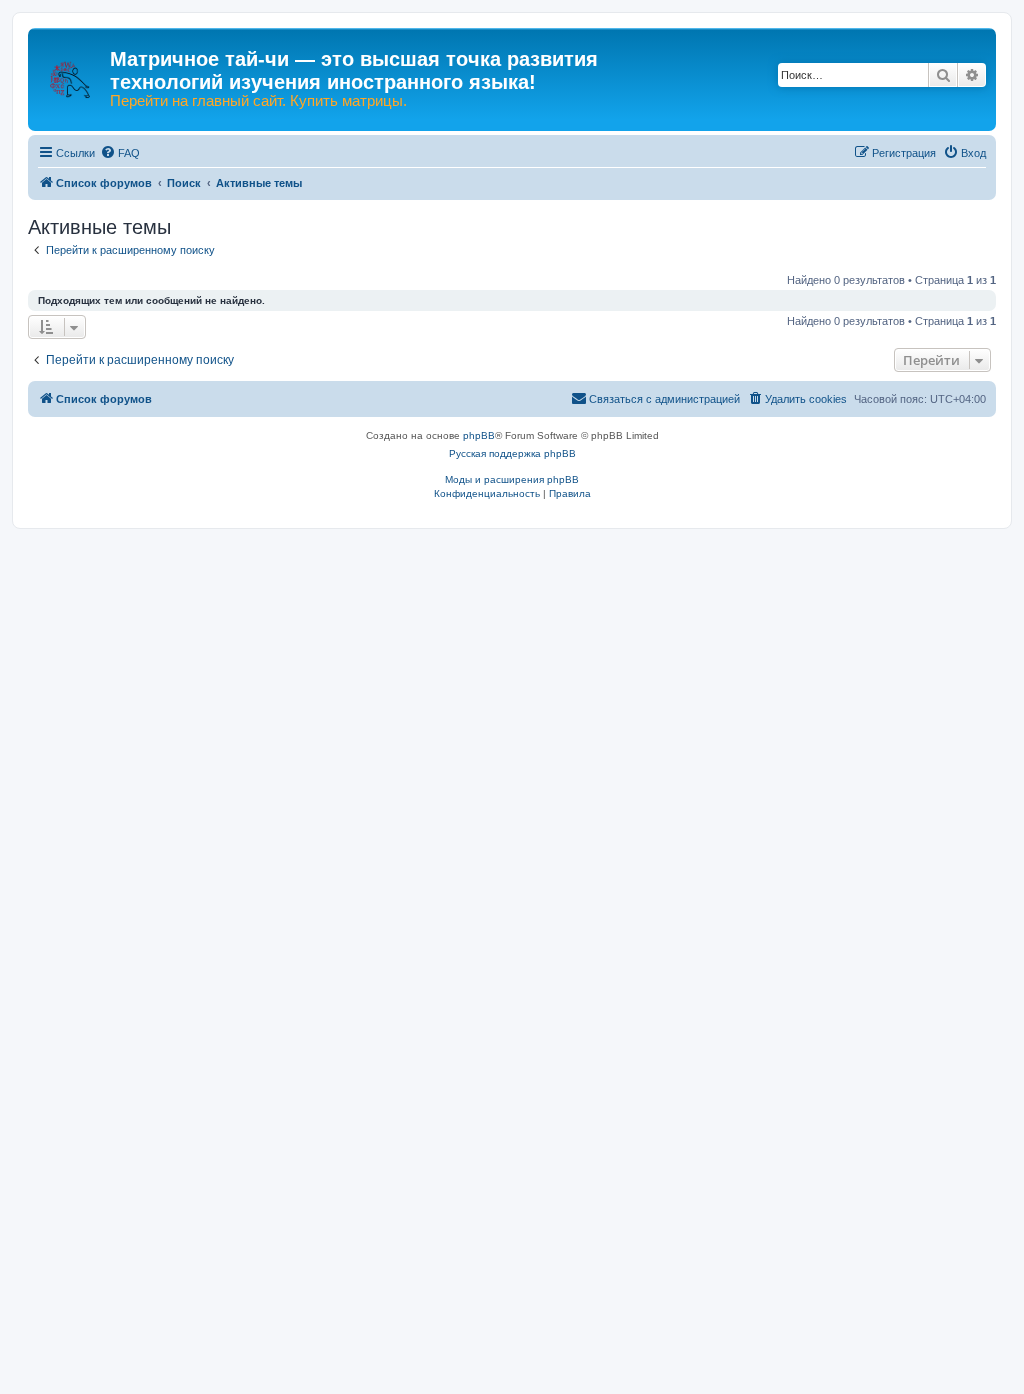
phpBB (479, 435)
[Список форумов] (71, 70)
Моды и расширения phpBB (512, 479)
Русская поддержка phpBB (512, 453)
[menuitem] (120, 153)
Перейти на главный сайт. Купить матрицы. (258, 101)
